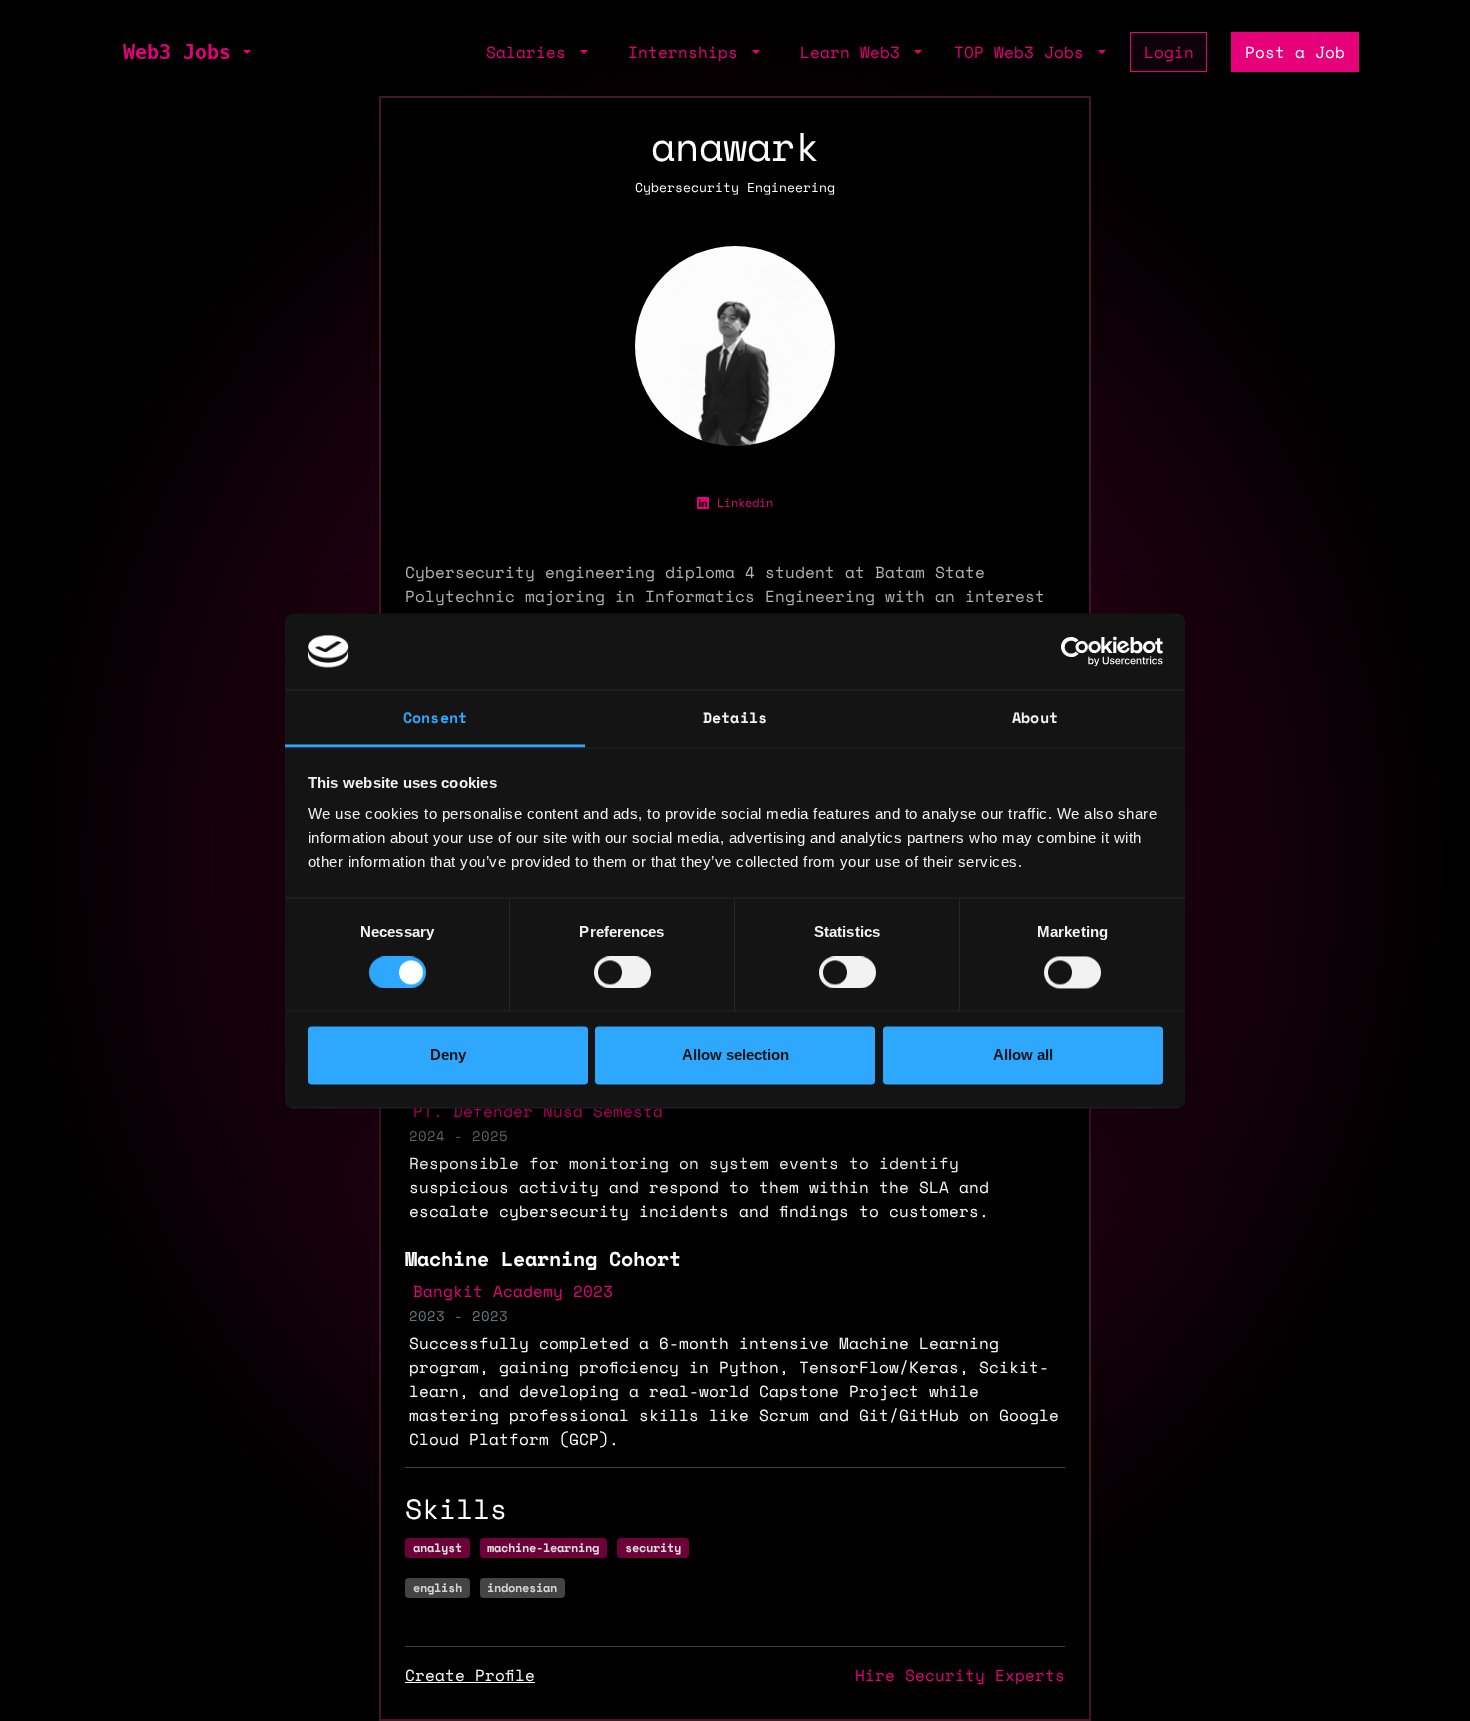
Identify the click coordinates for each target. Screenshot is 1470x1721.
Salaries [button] (531, 52)
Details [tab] (735, 718)
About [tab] (1035, 718)
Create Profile (470, 1675)
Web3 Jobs (177, 52)
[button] (245, 52)
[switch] (622, 972)
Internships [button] (688, 52)
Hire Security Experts (960, 1675)
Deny (448, 1055)
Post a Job (1295, 52)
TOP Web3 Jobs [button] (1024, 52)
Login (1169, 52)
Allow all (1023, 1055)
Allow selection (735, 1055)
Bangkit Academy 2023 (513, 1291)
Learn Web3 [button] (855, 52)
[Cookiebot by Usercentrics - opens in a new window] (1075, 651)
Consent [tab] (435, 718)
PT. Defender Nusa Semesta (538, 1111)
